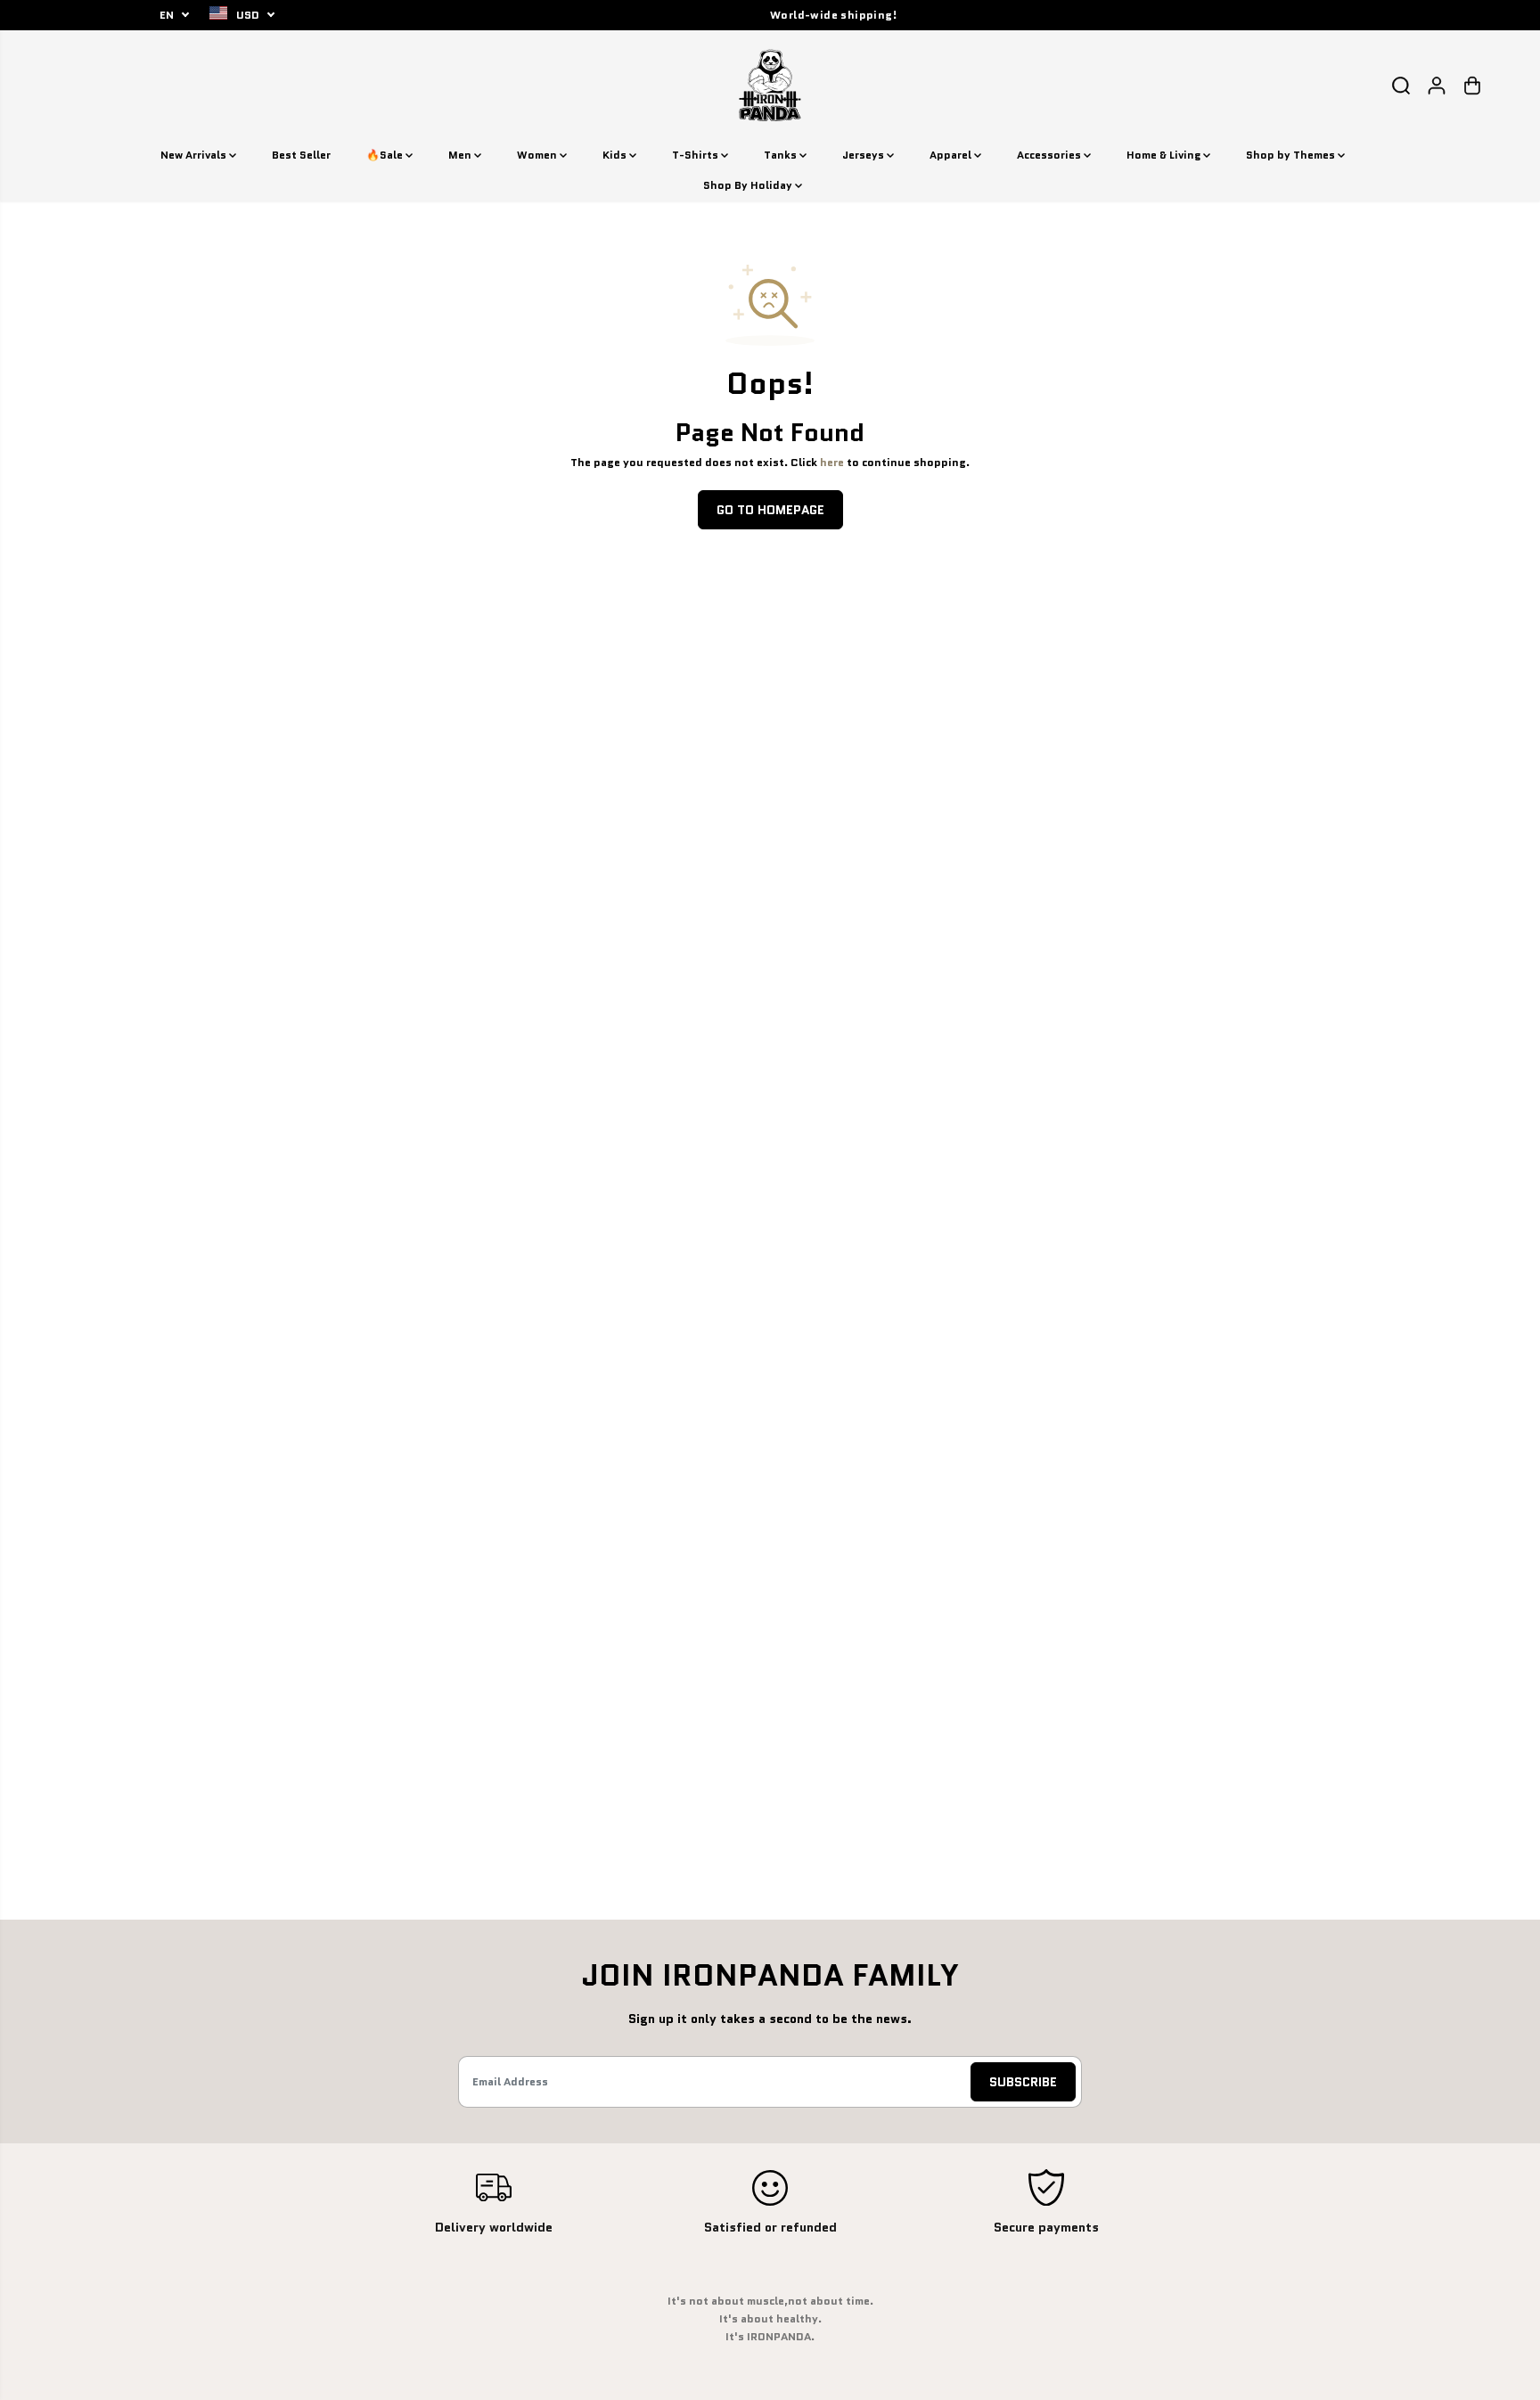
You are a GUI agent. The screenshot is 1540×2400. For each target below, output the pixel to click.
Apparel (952, 155)
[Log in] (1437, 86)
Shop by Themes (1292, 155)
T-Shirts (696, 155)
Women (538, 155)
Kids (616, 155)
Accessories (1050, 155)
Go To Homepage (770, 510)
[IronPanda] (770, 85)
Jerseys (864, 155)
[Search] (1401, 86)
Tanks (782, 155)
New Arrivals (195, 155)
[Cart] (1472, 86)
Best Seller (301, 155)
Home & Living (1165, 155)
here (832, 463)
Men (461, 155)
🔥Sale (386, 155)
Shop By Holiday (749, 185)
